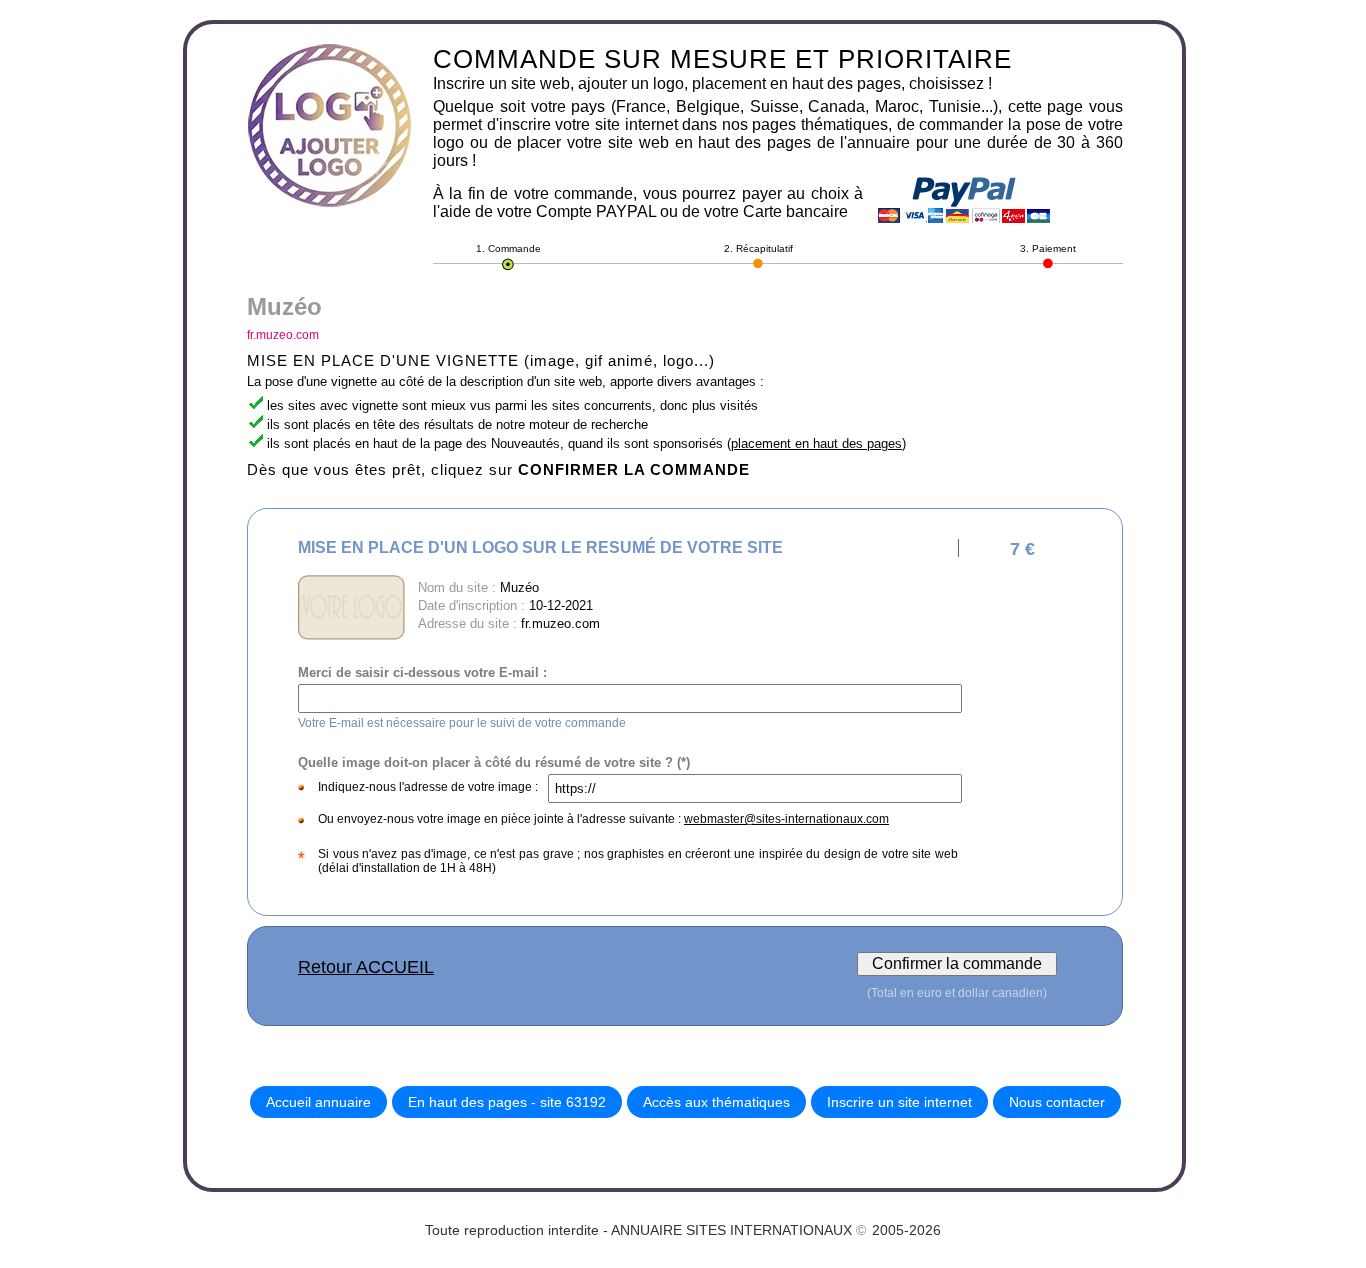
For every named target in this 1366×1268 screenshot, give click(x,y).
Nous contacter (1057, 1102)
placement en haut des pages (816, 443)
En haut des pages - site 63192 (507, 1102)
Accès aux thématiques (716, 1102)
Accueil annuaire (318, 1102)
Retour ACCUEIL (366, 967)
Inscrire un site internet (899, 1102)
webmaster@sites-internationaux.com (786, 819)
